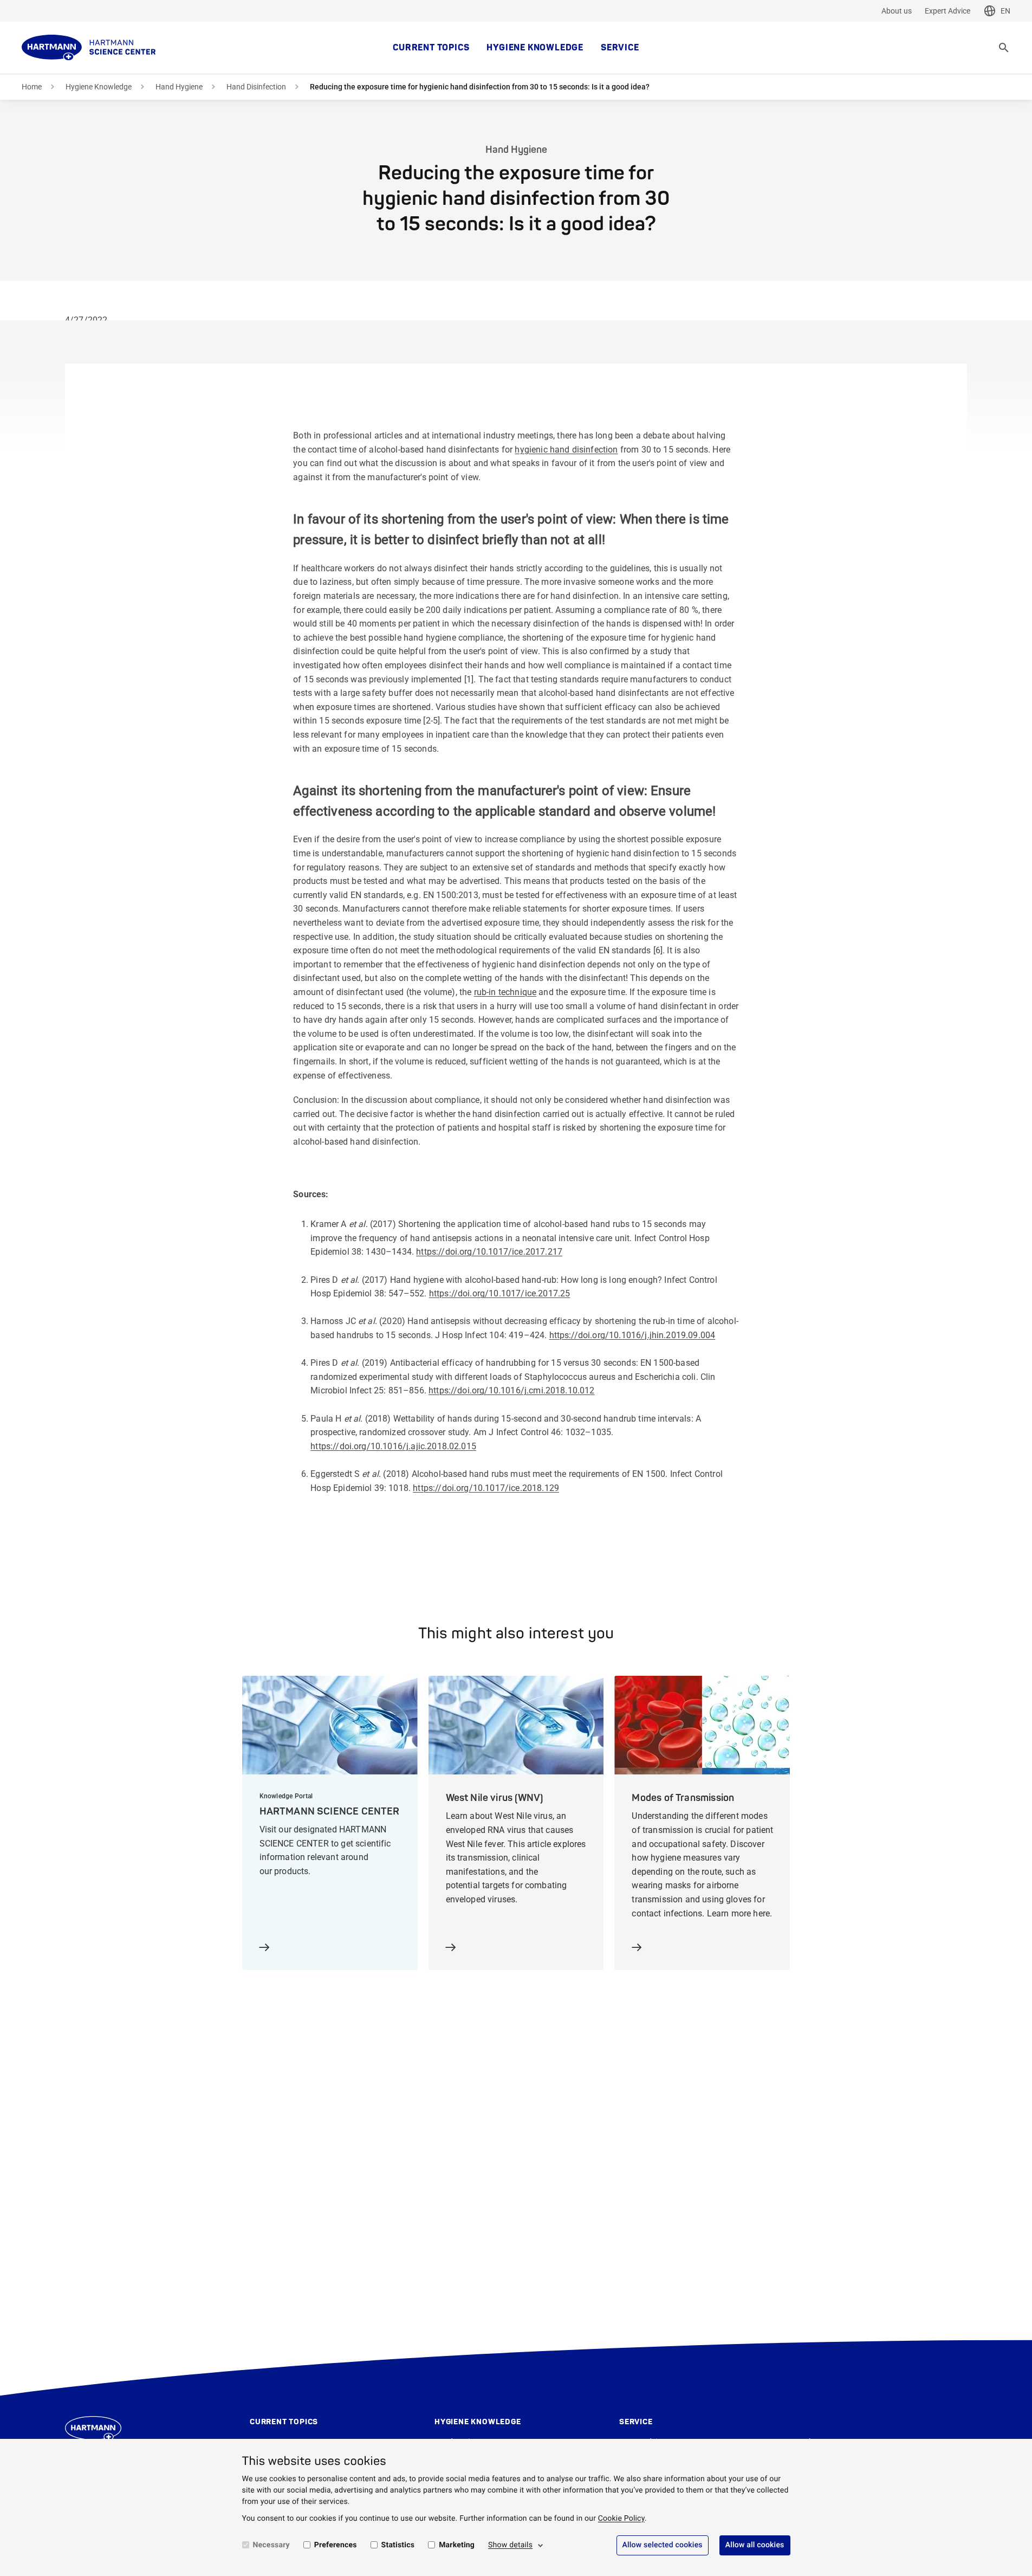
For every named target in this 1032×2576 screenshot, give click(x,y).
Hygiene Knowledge (535, 48)
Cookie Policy (621, 2519)
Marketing (457, 2545)
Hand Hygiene (179, 87)
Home (32, 87)
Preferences (336, 2545)
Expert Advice (947, 11)
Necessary (271, 2545)
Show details (510, 2545)
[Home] (89, 48)
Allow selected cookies (663, 2545)
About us (897, 11)
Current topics (431, 48)
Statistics (398, 2545)
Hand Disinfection (256, 87)
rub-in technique (505, 992)
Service (620, 48)
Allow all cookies (755, 2545)
